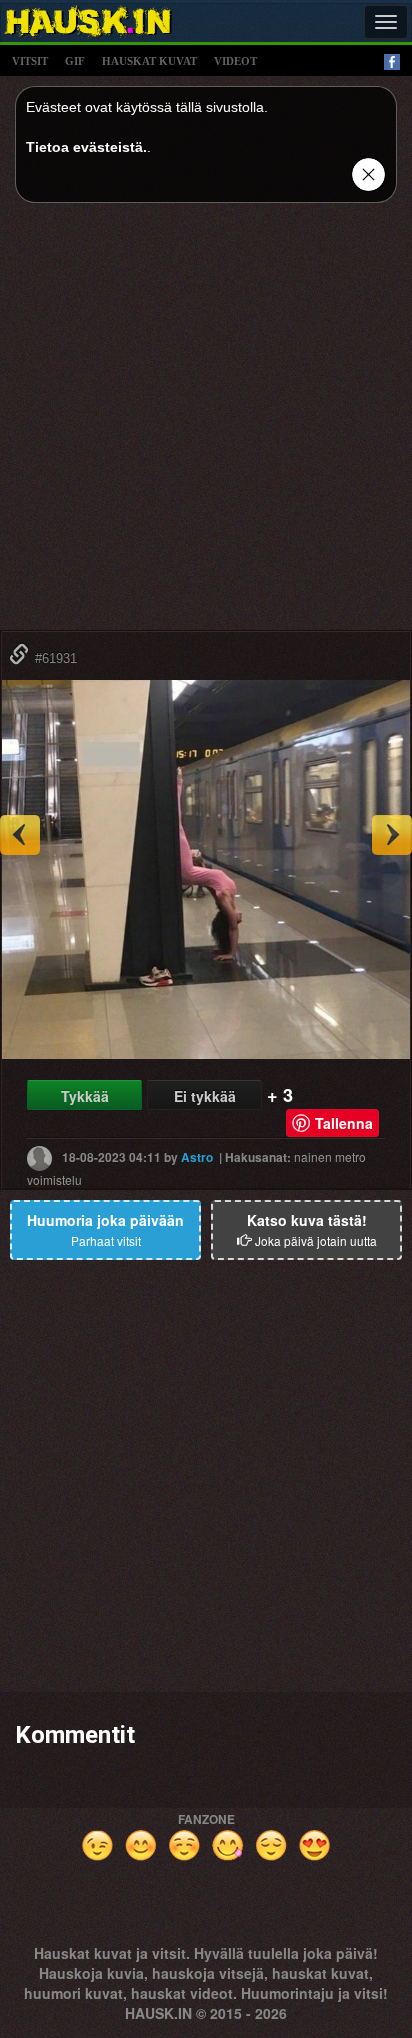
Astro (197, 1156)
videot (235, 61)
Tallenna (344, 1123)
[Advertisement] (206, 424)
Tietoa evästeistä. (86, 147)
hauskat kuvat (149, 61)
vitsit (30, 61)
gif (75, 61)
